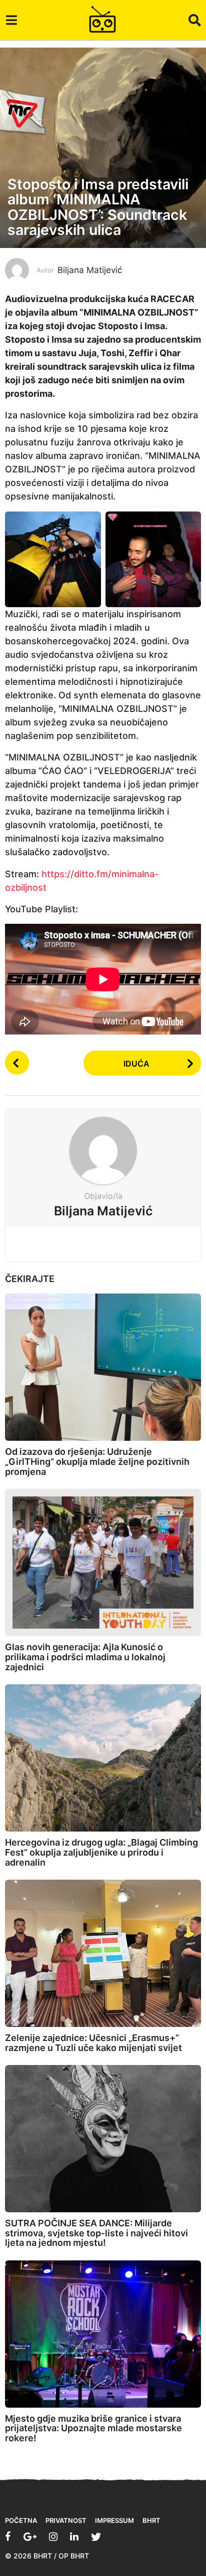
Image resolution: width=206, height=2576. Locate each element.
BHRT (151, 2520)
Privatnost (66, 2520)
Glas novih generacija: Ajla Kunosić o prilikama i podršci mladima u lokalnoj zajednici (85, 1657)
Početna (21, 2520)
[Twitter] (96, 2536)
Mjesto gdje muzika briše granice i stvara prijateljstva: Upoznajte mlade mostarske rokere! (93, 2428)
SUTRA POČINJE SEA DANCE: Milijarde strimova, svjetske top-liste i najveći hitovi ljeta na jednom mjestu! (96, 2233)
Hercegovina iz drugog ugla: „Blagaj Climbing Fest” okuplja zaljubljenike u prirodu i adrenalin (101, 1852)
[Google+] (30, 2536)
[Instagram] (53, 2536)
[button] (11, 20)
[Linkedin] (74, 2536)
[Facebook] (8, 2536)
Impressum (114, 2520)
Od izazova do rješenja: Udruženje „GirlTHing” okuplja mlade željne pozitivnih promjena (97, 1462)
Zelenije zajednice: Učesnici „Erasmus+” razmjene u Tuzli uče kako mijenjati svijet (93, 2043)
